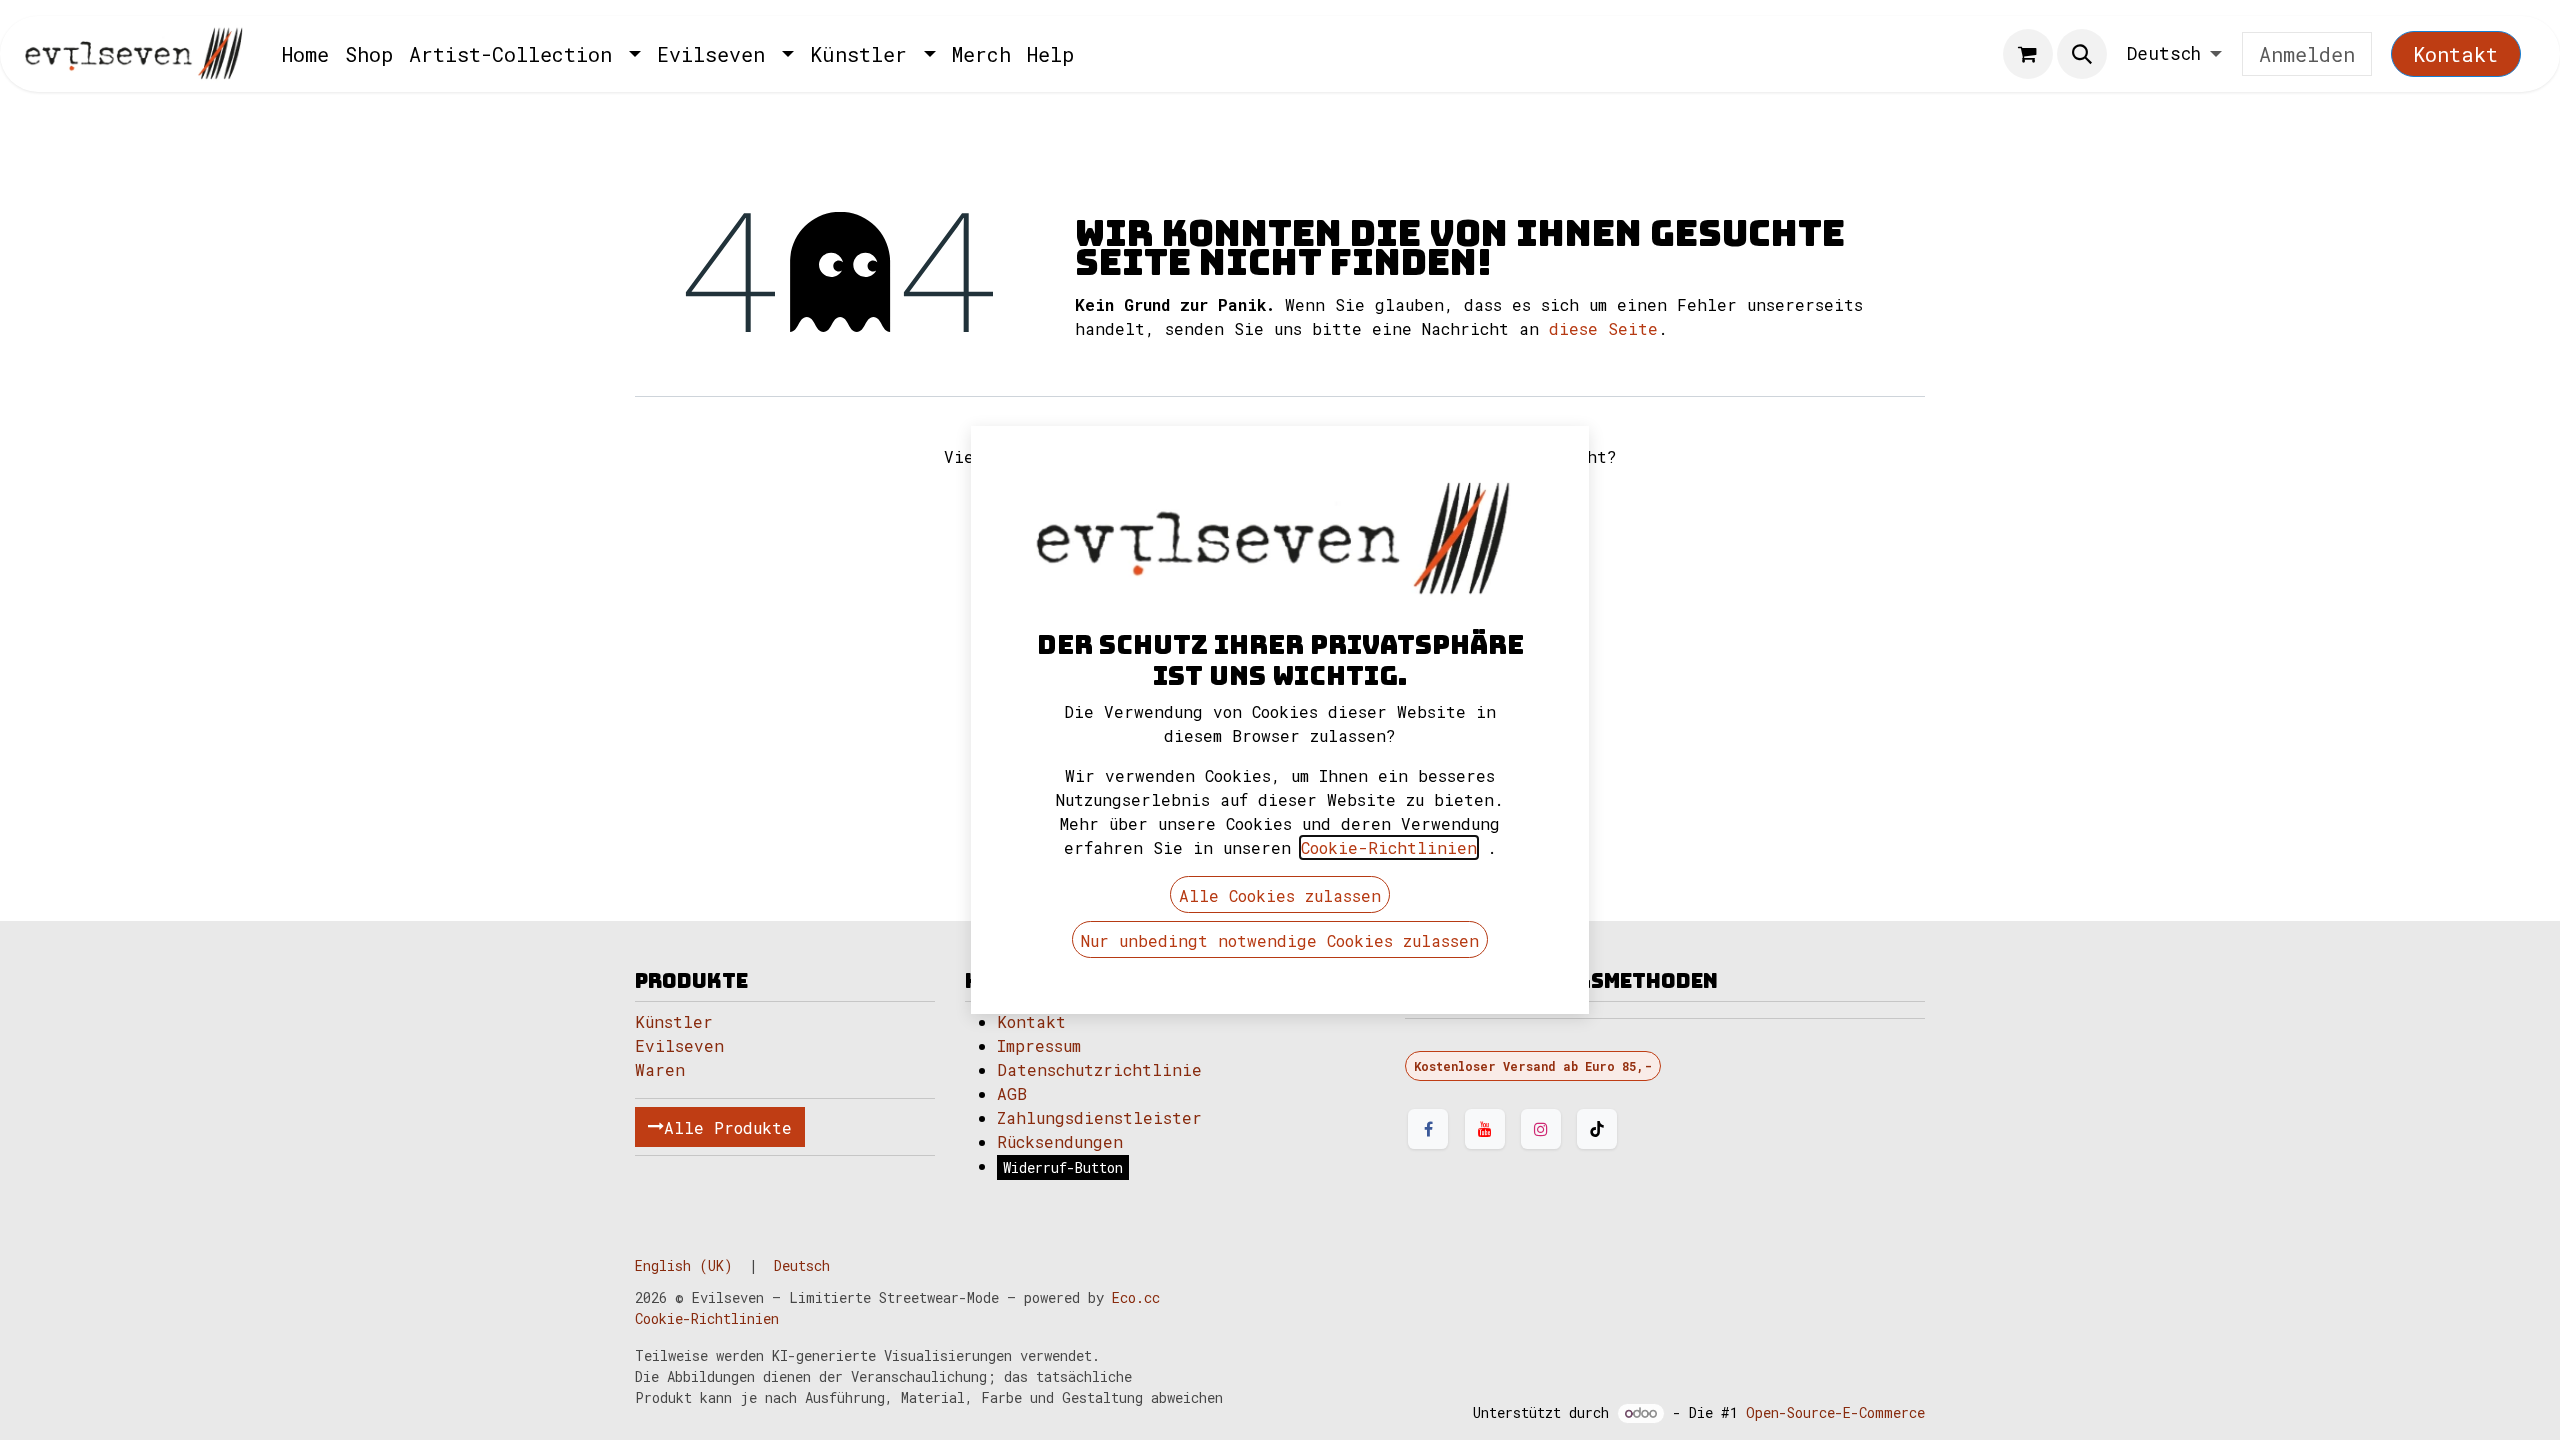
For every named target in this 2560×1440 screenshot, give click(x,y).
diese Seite (1603, 328)
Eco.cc (1136, 1297)
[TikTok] (1597, 1129)
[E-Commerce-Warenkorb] (2028, 54)
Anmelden (2307, 54)
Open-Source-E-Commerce (1835, 1412)
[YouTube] (1485, 1129)
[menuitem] (305, 54)
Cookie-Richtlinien (707, 1318)
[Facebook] (1428, 1129)
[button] (2082, 54)
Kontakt (2455, 54)
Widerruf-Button (1063, 1167)
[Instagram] (1541, 1129)
